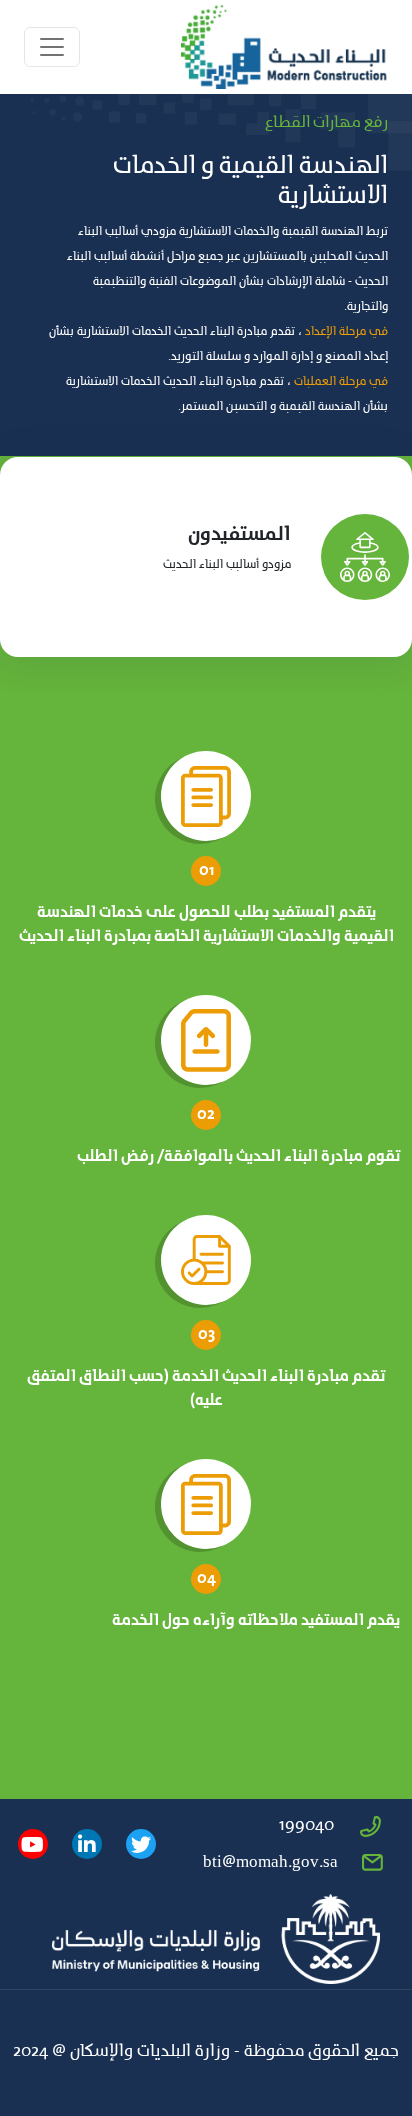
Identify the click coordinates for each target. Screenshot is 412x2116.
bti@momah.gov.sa (270, 1863)
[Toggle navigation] (52, 47)
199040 (306, 1826)
